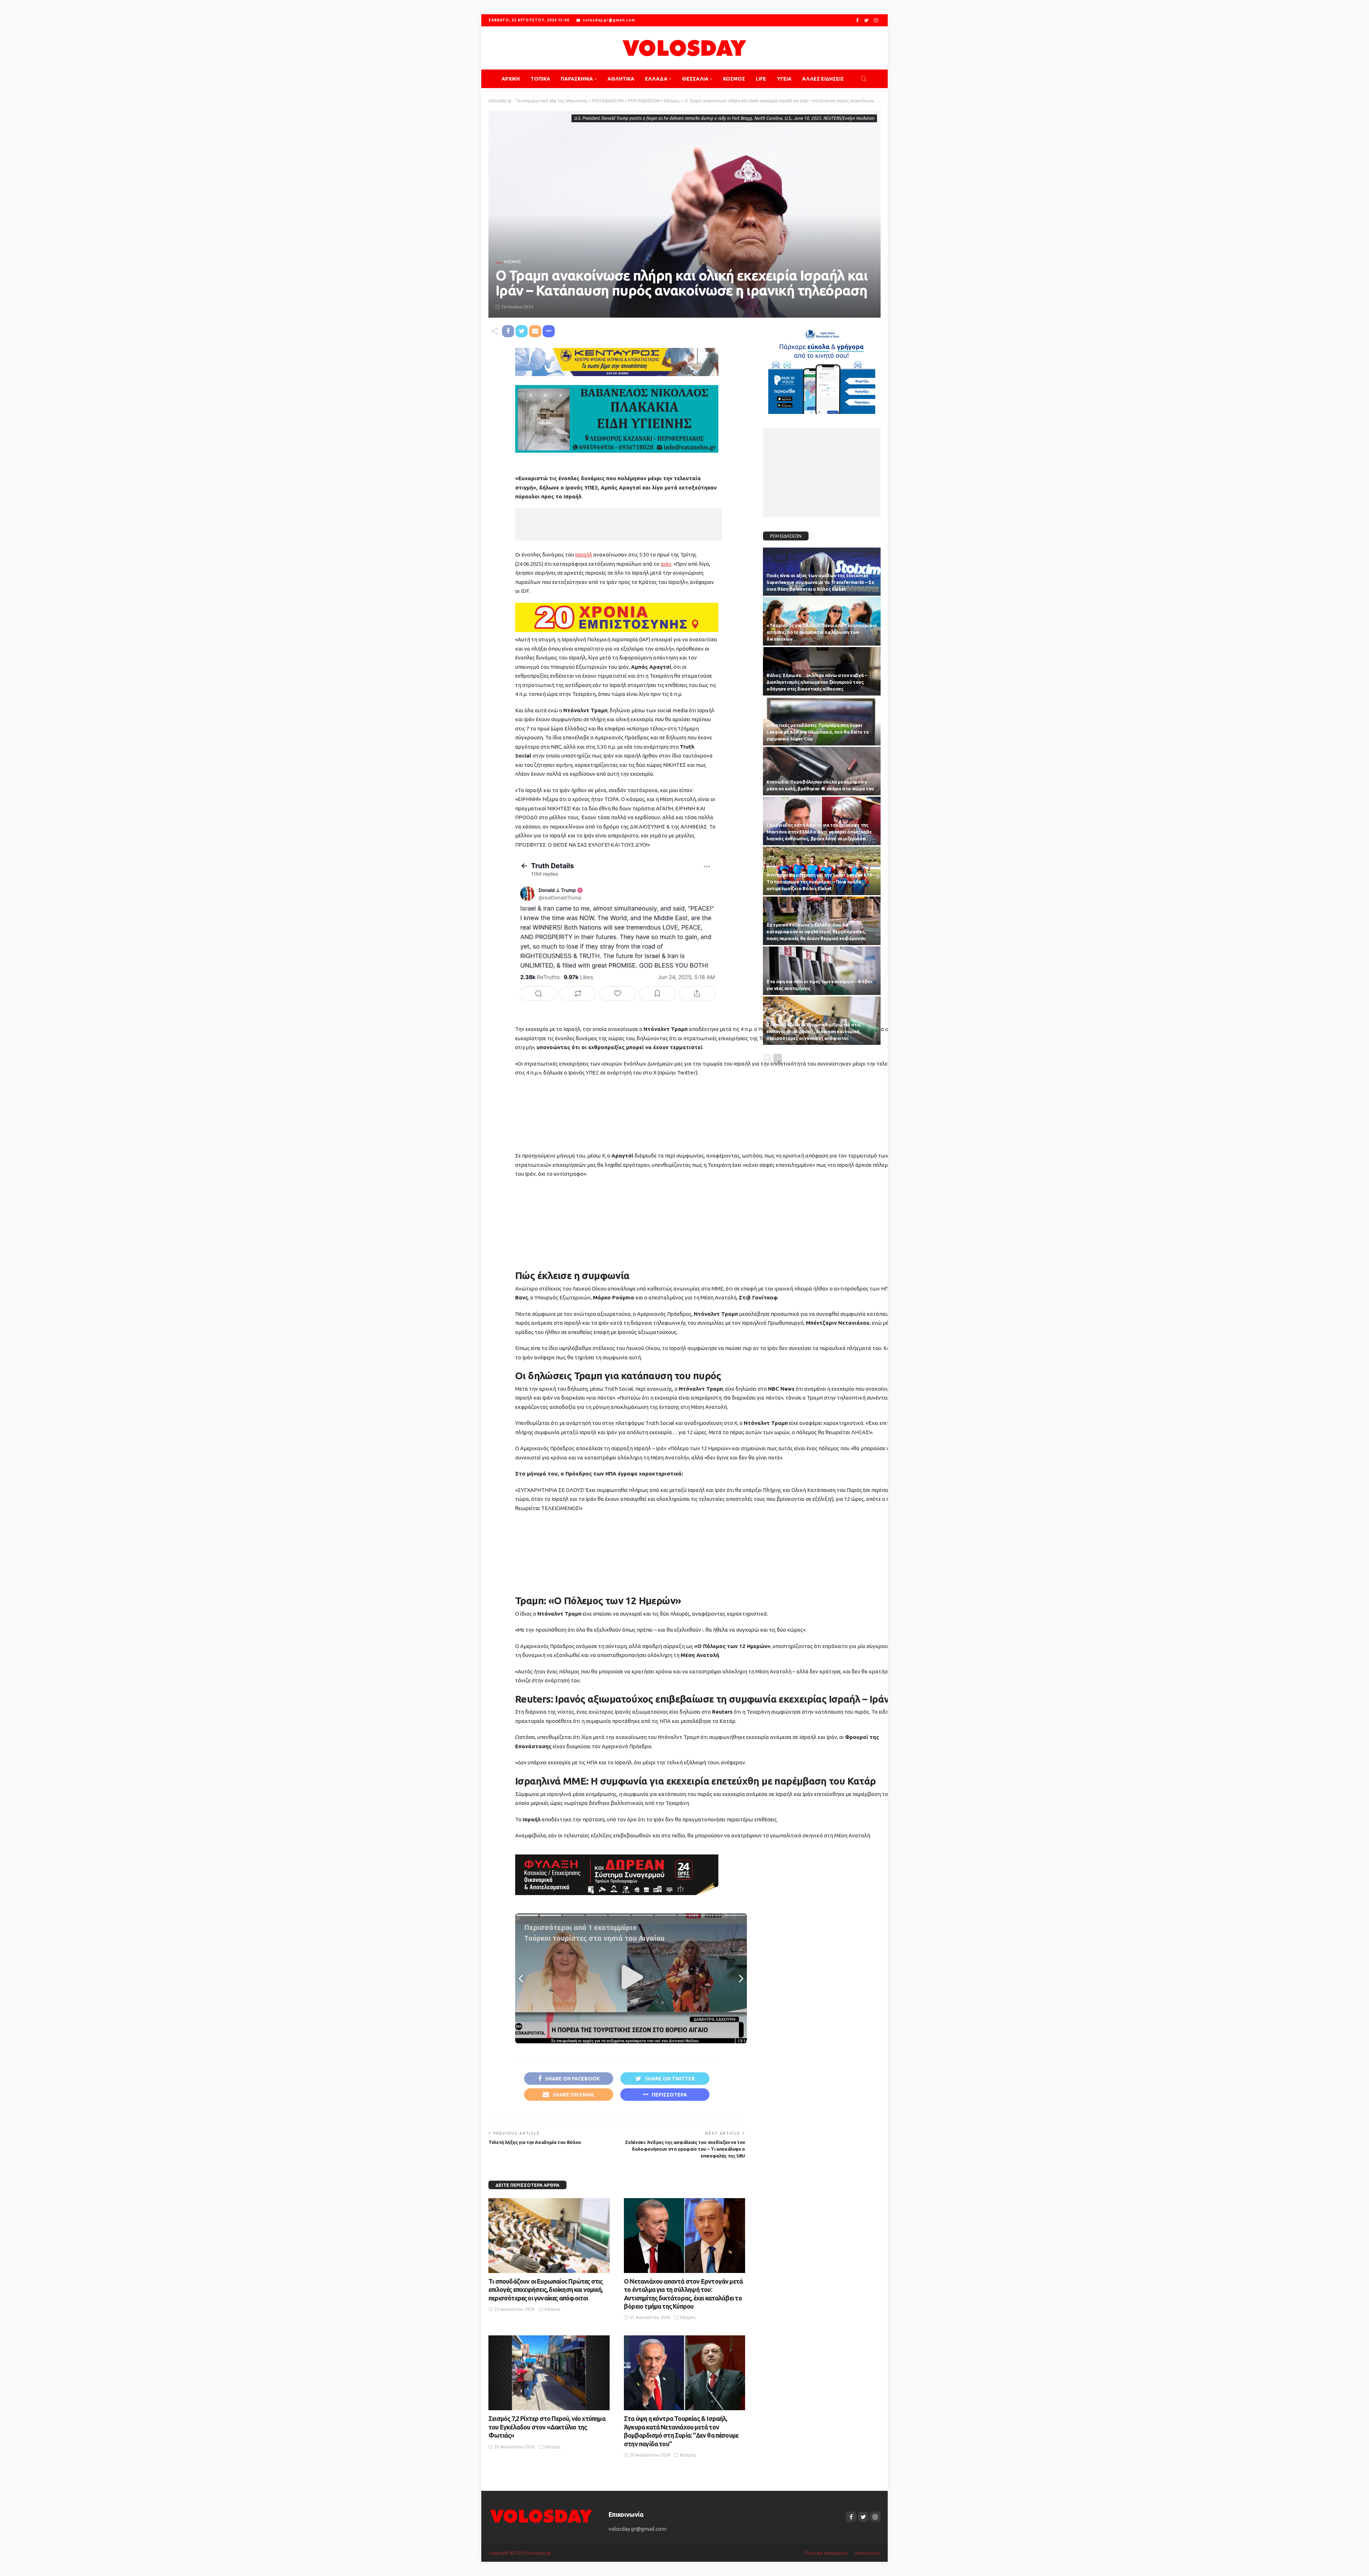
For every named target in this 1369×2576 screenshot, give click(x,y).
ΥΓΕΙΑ (784, 79)
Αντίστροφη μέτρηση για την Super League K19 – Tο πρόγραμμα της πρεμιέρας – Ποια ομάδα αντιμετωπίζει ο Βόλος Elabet (821, 882)
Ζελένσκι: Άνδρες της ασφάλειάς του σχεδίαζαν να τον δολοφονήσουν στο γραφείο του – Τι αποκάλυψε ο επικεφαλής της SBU (685, 2149)
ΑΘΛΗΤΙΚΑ (621, 79)
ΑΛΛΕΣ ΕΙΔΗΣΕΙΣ (823, 79)
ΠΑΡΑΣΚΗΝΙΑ (577, 79)
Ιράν (666, 564)
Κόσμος (512, 262)
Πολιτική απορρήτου (826, 2553)
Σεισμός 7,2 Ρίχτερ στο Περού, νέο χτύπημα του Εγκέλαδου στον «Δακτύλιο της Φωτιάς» (547, 2427)
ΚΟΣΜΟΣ (734, 79)
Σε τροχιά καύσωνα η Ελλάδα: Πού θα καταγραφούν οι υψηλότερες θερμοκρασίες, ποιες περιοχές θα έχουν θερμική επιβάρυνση (816, 932)
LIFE (761, 79)
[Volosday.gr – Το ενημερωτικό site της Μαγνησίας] (541, 2516)
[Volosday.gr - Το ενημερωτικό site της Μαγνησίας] (684, 48)
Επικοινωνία (868, 2553)
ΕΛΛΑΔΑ (656, 79)
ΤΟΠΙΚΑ (540, 79)
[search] (864, 79)
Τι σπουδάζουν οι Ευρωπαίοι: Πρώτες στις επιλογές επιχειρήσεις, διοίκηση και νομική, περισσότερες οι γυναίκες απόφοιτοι (545, 2290)
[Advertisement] (619, 524)
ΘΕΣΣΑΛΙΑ (695, 79)
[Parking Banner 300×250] (822, 368)
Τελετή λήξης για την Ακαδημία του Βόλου (535, 2142)
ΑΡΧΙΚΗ (511, 79)
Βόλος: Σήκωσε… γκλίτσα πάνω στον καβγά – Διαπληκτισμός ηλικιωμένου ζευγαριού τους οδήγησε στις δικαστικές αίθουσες (817, 682)
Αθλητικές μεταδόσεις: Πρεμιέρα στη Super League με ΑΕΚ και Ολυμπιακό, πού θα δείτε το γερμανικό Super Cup (818, 732)
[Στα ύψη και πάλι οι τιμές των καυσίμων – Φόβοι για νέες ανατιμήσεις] (822, 971)
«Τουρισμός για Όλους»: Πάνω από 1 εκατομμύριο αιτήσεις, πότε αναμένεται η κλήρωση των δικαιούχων (822, 632)
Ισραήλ (584, 555)
